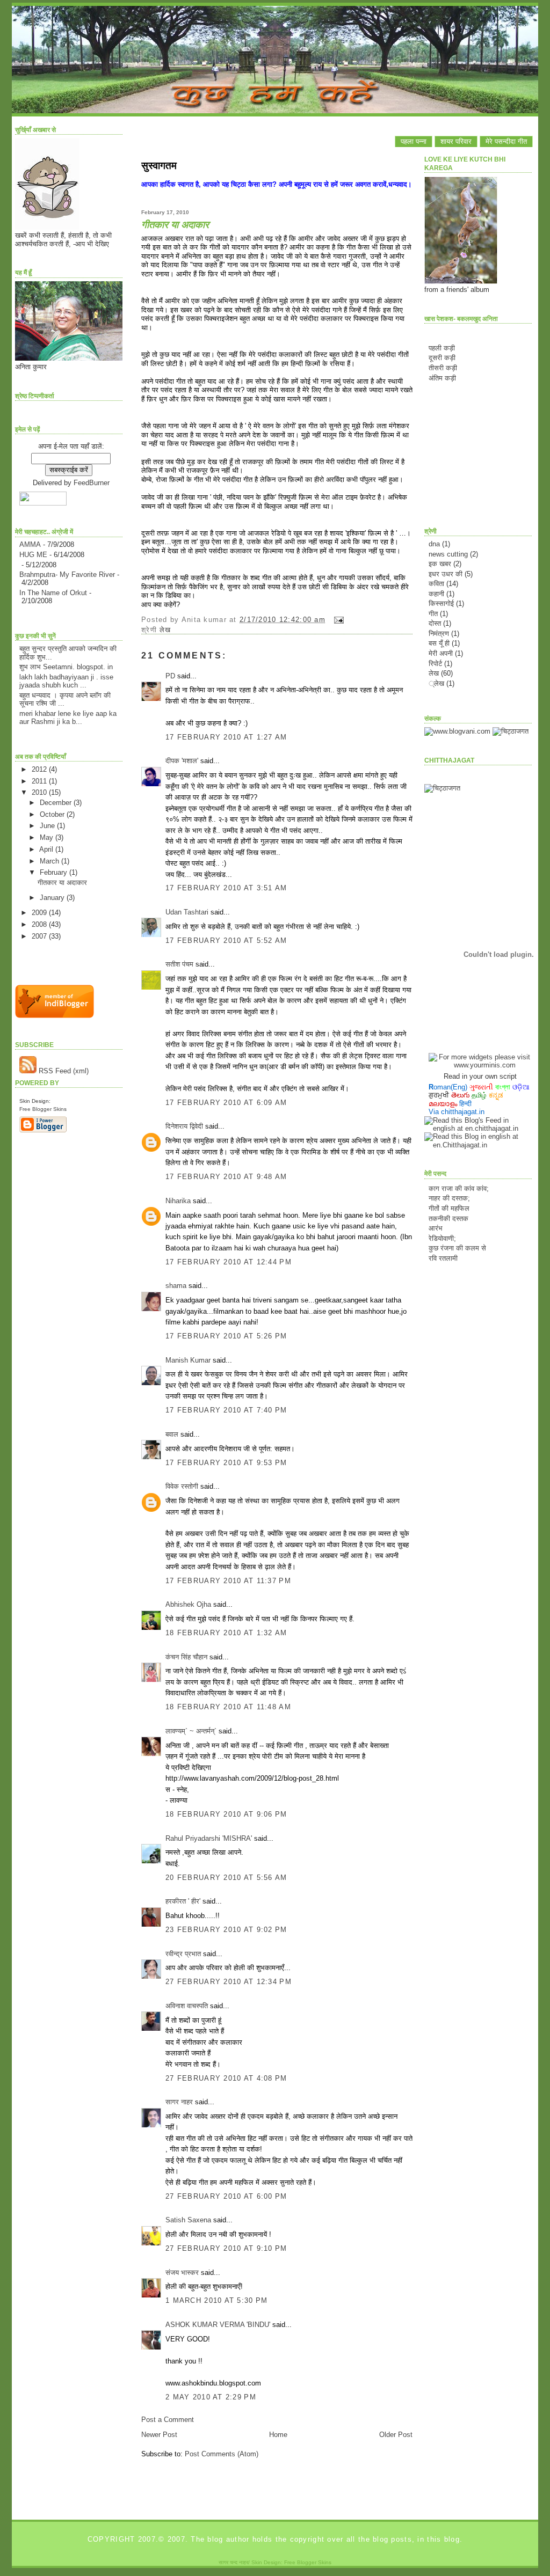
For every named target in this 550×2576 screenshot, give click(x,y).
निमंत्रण (439, 634)
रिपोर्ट (435, 664)
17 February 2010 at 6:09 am (226, 1103)
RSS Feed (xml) (63, 1071)
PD (170, 676)
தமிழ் (479, 1095)
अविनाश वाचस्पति (187, 2006)
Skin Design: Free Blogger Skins (291, 2562)
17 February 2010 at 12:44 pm (229, 1262)
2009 (40, 913)
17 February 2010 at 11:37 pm (228, 1581)
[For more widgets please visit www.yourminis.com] (480, 1065)
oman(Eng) (448, 1087)
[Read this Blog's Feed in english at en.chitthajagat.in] (478, 1128)
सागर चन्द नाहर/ (234, 2562)
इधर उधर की (446, 574)
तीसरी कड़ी (443, 368)
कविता (436, 584)
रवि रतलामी (443, 1247)
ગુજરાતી (481, 1087)
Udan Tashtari (187, 912)
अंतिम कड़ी (442, 378)
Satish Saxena (189, 2220)
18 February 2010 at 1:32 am (226, 1633)
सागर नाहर (179, 2102)
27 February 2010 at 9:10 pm (226, 2248)
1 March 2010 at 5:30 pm (216, 2300)
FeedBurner (92, 483)
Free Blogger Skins (43, 1109)
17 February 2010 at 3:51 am (226, 888)
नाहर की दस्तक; (449, 1187)
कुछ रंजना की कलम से (457, 1237)
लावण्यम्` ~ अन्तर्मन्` (191, 1731)
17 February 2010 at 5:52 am (226, 941)
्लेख (436, 683)
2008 (40, 924)
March (50, 861)
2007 (40, 936)
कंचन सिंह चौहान (186, 1657)
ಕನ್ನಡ (496, 1095)
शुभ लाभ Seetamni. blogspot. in (66, 667)
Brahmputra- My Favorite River (67, 575)
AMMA (30, 544)
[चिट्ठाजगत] (511, 731)
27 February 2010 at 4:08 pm (226, 2078)
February (55, 872)
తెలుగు (460, 1095)
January (53, 898)
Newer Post (159, 2435)
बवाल (172, 1434)
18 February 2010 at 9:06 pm (226, 1814)
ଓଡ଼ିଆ (521, 1087)
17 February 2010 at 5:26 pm (226, 1336)
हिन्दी (465, 1104)
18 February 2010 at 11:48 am (228, 1707)
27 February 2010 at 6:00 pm (226, 2196)
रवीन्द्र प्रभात (183, 1954)
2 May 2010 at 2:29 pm (211, 2397)
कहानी (436, 594)
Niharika (178, 1201)
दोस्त (435, 623)
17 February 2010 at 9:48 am (226, 1177)
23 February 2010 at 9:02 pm (226, 1930)
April (47, 849)
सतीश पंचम (179, 964)
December (57, 803)
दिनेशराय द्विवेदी (184, 1126)
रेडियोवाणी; (442, 1227)
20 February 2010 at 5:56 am (226, 1878)
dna (434, 544)
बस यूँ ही (439, 643)
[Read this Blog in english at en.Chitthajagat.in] (478, 1145)
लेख (165, 630)
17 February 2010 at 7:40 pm (226, 1410)
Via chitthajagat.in (457, 1112)
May (48, 837)
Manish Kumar (188, 1360)
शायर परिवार (456, 141)
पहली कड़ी (442, 348)
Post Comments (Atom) (222, 2454)
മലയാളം (443, 1104)
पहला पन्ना (414, 141)
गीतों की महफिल (449, 1197)
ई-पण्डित (439, 1257)
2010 (40, 792)
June (48, 826)
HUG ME (33, 555)
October (53, 814)
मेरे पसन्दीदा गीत (506, 141)
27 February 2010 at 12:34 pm (229, 1982)
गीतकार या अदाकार (62, 883)
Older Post (396, 2435)
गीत (433, 614)
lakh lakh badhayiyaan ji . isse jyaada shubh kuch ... (66, 681)
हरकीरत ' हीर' (183, 1901)
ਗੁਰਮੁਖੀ (439, 1095)
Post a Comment (168, 2420)
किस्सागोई (441, 603)
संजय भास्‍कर (183, 2273)
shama (176, 1286)
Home (278, 2435)
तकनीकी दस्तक (448, 1207)
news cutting (448, 554)
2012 (40, 769)
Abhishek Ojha (188, 1604)
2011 (40, 781)
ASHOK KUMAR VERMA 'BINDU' (218, 2325)
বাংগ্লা (503, 1087)
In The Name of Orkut (53, 593)
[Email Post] (337, 620)
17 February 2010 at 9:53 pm (226, 1463)
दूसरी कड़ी (442, 358)
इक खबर (440, 564)
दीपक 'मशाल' (182, 761)
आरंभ (436, 1217)
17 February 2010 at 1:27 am (226, 737)
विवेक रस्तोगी (182, 1486)
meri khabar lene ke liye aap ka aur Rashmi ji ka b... (68, 718)
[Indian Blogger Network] (55, 1016)
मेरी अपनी (441, 653)
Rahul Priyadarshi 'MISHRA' (209, 1838)
